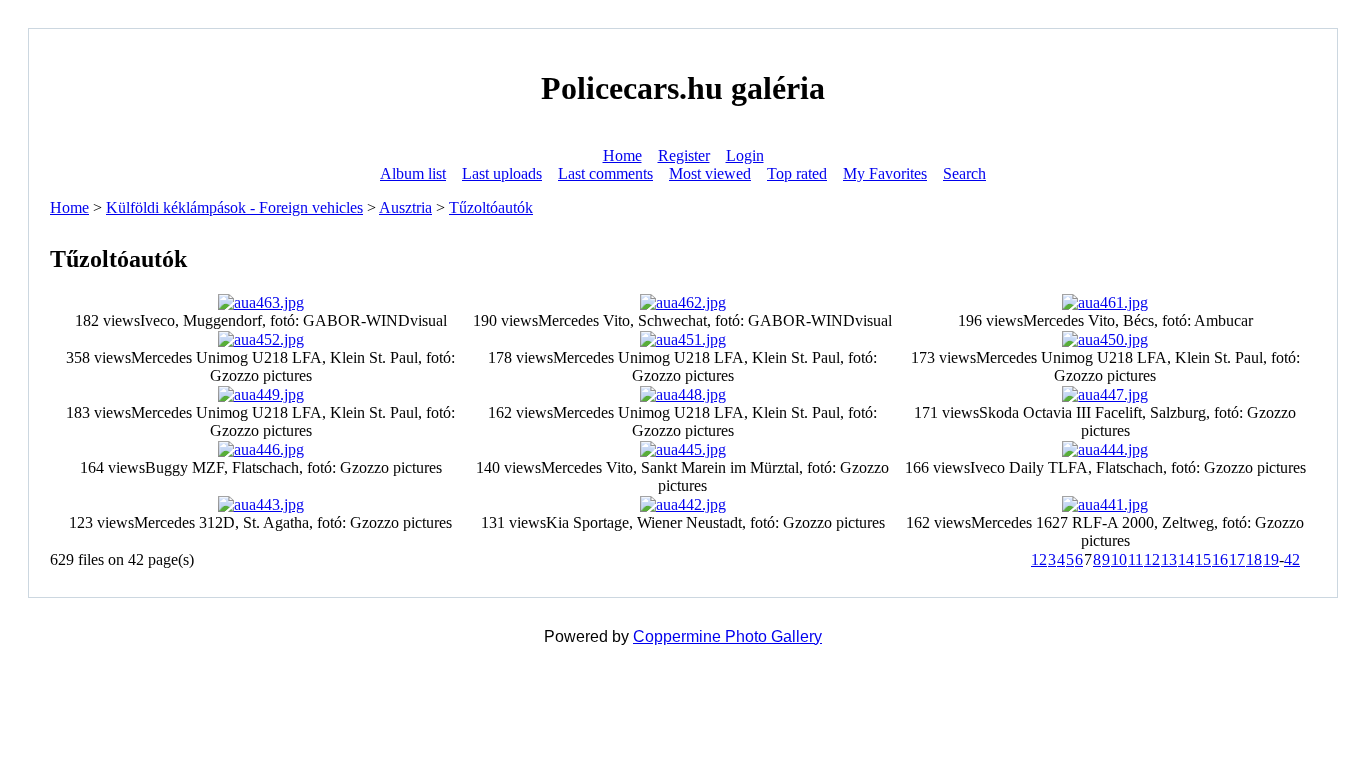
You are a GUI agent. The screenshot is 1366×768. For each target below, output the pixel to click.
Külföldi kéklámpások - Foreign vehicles (234, 207)
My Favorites (885, 173)
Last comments (605, 173)
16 (1220, 559)
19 (1271, 559)
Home (622, 155)
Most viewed (710, 173)
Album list (413, 173)
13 (1169, 559)
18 (1254, 559)
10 (1119, 559)
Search (964, 173)
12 (1152, 559)
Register (684, 155)
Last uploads (502, 173)
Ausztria (405, 207)
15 (1203, 559)
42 (1292, 559)
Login (745, 155)
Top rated (797, 173)
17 (1237, 559)
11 (1135, 559)
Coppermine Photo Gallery (727, 636)
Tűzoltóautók (491, 207)
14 (1186, 559)
